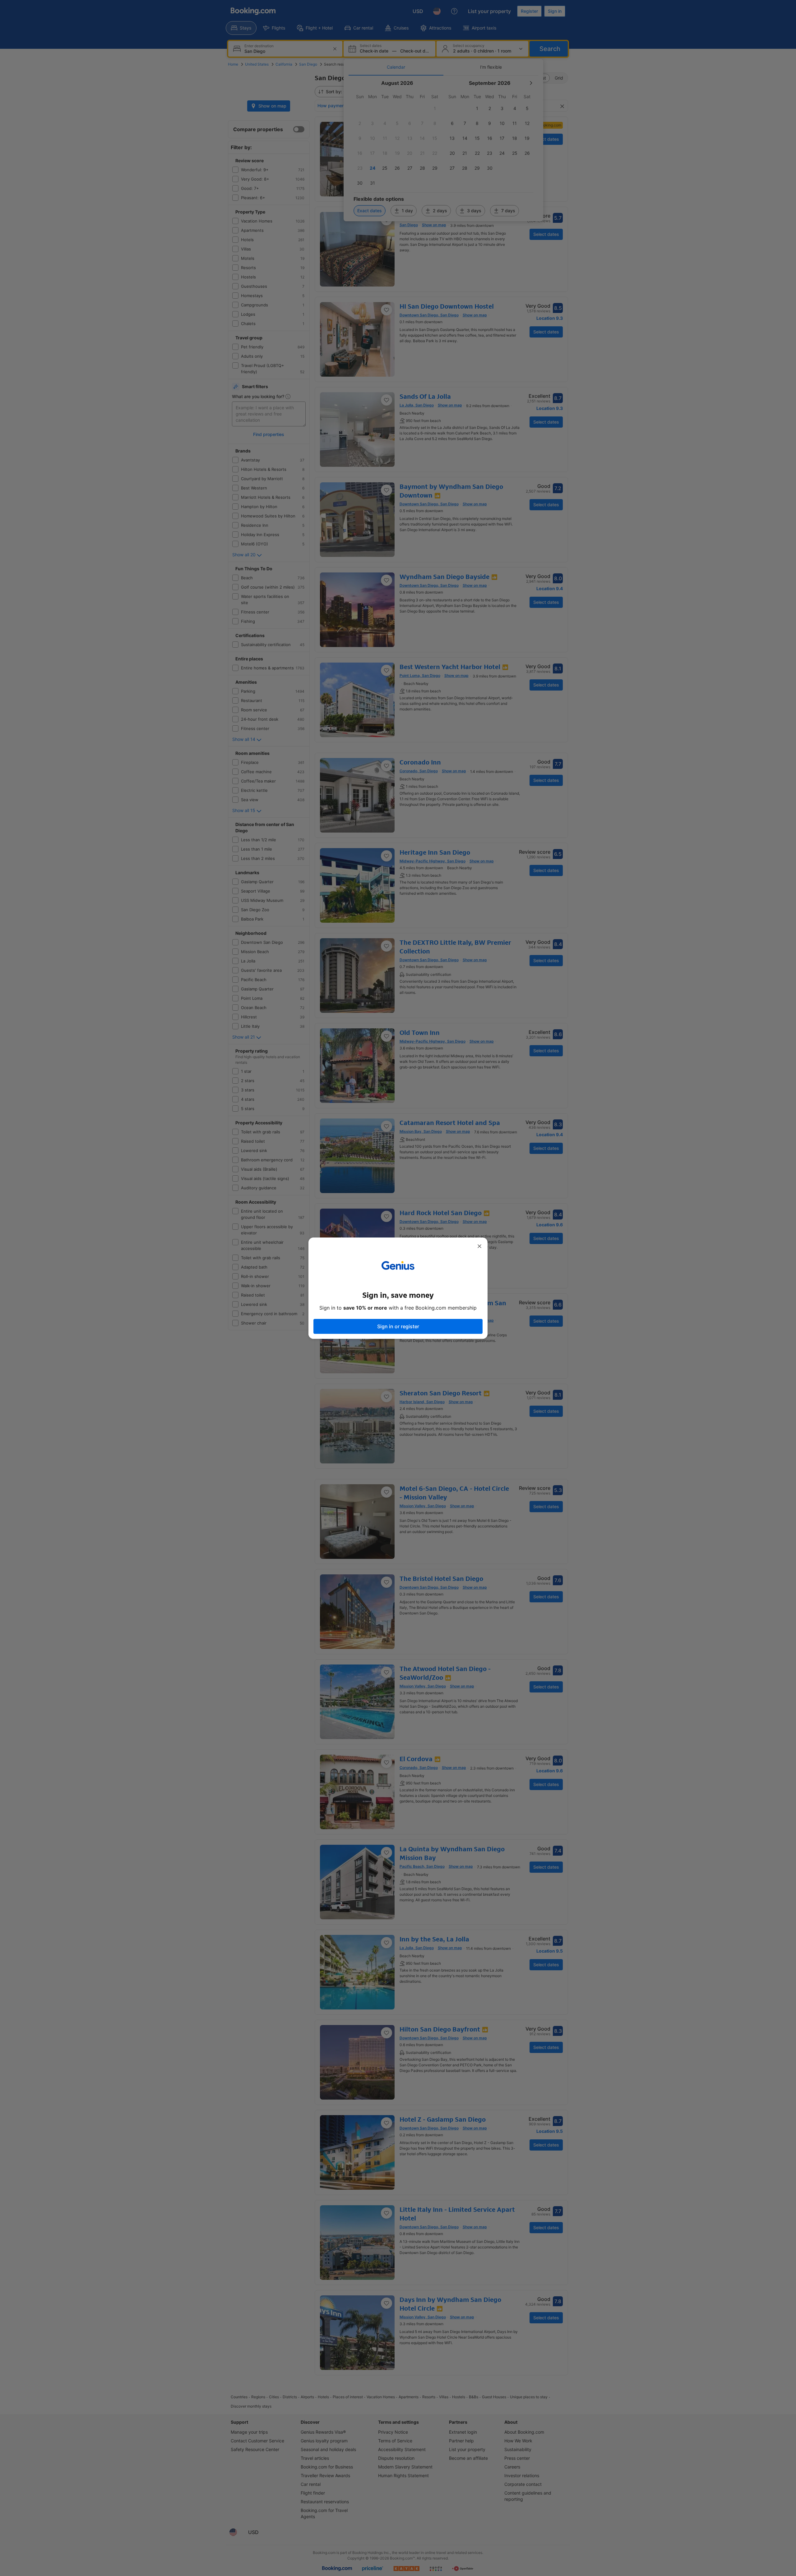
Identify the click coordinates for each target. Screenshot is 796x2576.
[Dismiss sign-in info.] (479, 1246)
